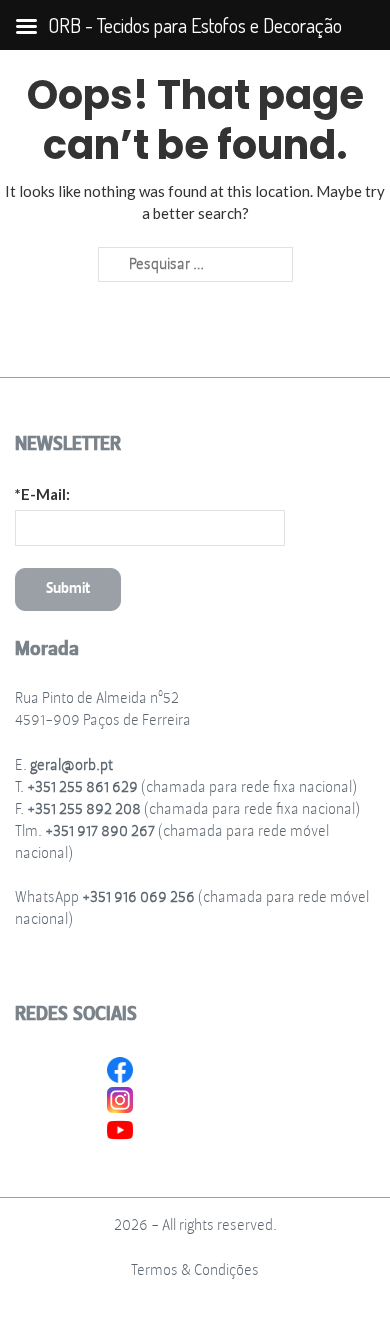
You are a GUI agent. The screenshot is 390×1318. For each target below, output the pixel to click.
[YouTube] (120, 1128)
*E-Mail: (42, 494)
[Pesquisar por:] (195, 265)
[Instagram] (120, 1098)
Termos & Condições (195, 1270)
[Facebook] (120, 1068)
